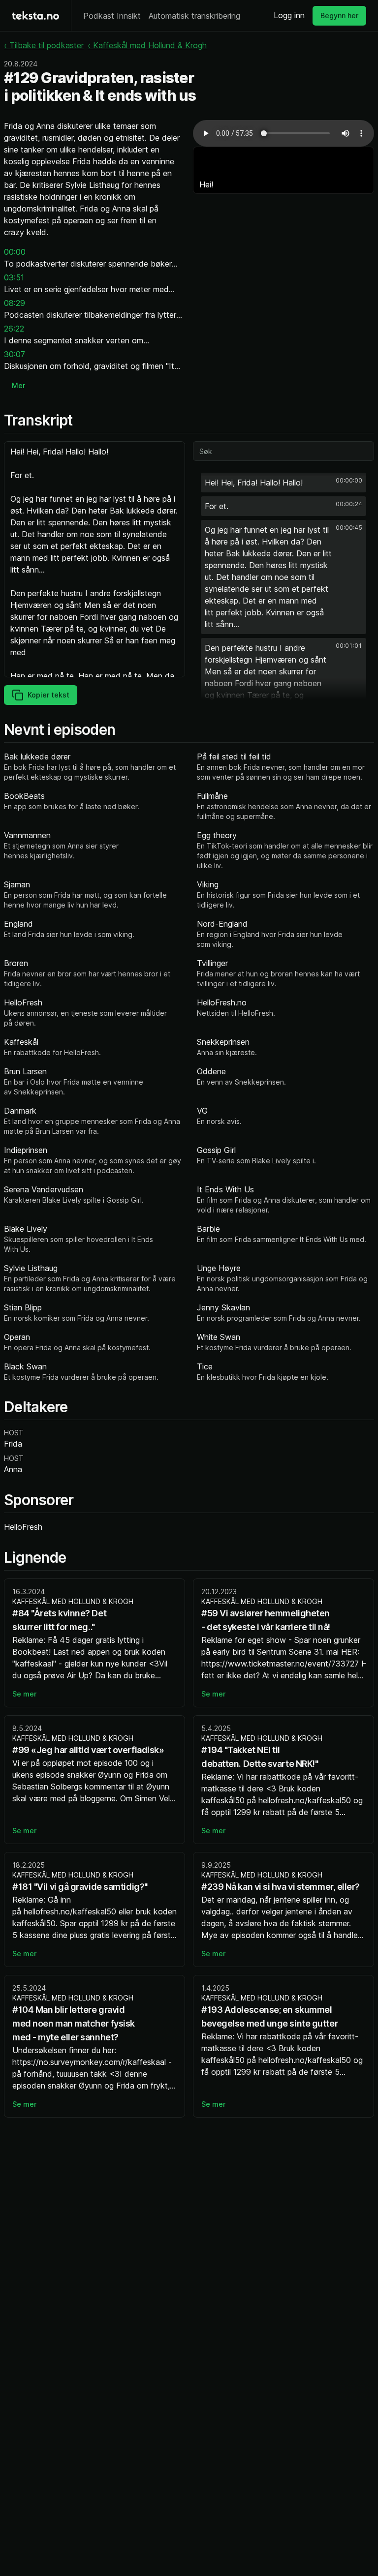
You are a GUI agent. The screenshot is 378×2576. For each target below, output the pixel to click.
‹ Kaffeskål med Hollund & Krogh (147, 45)
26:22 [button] (14, 329)
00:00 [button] (15, 252)
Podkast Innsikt (112, 16)
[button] (283, 483)
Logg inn (289, 15)
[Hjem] (35, 15)
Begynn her (339, 15)
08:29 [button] (15, 303)
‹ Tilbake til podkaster (44, 45)
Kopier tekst (48, 695)
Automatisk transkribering (194, 16)
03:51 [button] (14, 277)
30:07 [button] (15, 354)
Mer (18, 385)
